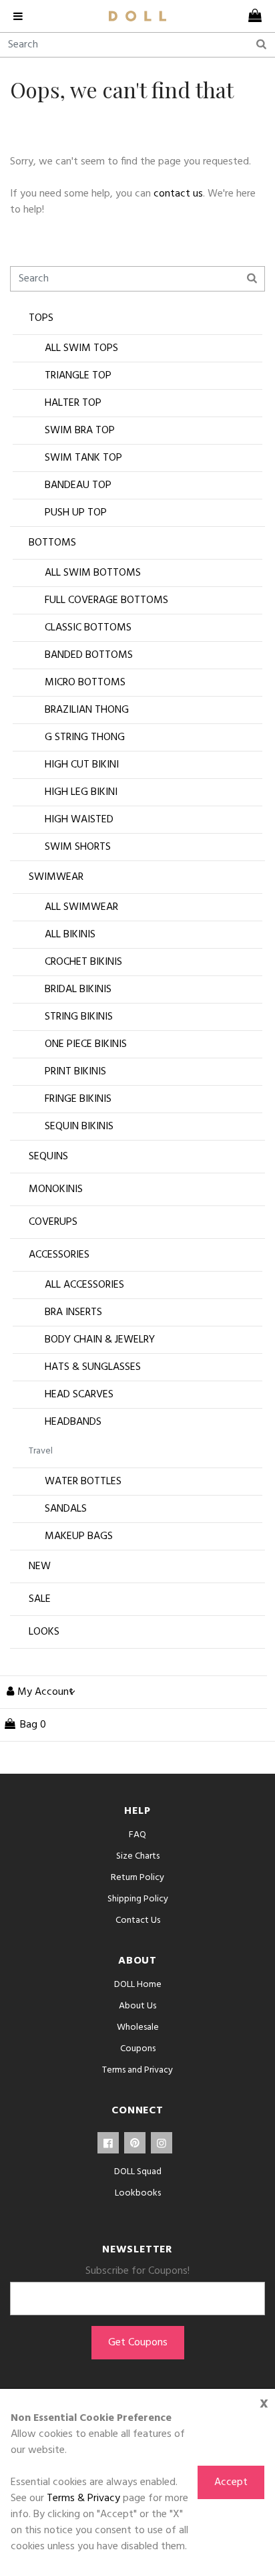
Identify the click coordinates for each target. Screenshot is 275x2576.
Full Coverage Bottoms (106, 600)
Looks (44, 1632)
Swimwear (56, 877)
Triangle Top (78, 376)
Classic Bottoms (88, 628)
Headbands (73, 1422)
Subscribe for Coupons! (137, 2271)
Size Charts (138, 1856)
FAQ (137, 1835)
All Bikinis (70, 935)
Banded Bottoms (89, 655)
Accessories (59, 1255)
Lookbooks (138, 2193)
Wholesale (138, 2027)
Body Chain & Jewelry (100, 1340)
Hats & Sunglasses (93, 1367)
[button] (38, 1692)
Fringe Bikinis (78, 1099)
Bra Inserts (73, 1312)
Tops (41, 318)
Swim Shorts (78, 847)
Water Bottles (83, 1482)
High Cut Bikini (82, 765)
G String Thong (85, 737)
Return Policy (137, 1878)
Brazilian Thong (87, 710)
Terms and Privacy (137, 2070)
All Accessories (84, 1285)
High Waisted (79, 820)
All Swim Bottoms (93, 573)
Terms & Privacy (83, 2498)
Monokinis (56, 1189)
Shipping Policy (138, 1899)
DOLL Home (138, 1985)
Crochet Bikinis (83, 962)
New (40, 1566)
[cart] (252, 16)
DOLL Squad (138, 2172)
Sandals (66, 1509)
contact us (178, 194)
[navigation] (23, 16)
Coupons (138, 2049)
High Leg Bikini (81, 792)
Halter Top (73, 403)
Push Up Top (76, 513)
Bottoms (52, 543)
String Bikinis (79, 1017)
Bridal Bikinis (78, 989)
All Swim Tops (81, 348)
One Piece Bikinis (86, 1044)
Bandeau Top (78, 485)
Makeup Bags (79, 1536)
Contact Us (138, 1920)
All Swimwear (81, 907)
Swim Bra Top (80, 431)
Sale (40, 1599)
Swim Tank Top (83, 458)
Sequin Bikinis (79, 1127)
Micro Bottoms (85, 683)
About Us (137, 2006)
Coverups (53, 1222)
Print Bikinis (75, 1072)
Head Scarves (79, 1395)
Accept (231, 2482)
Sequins (48, 1157)
